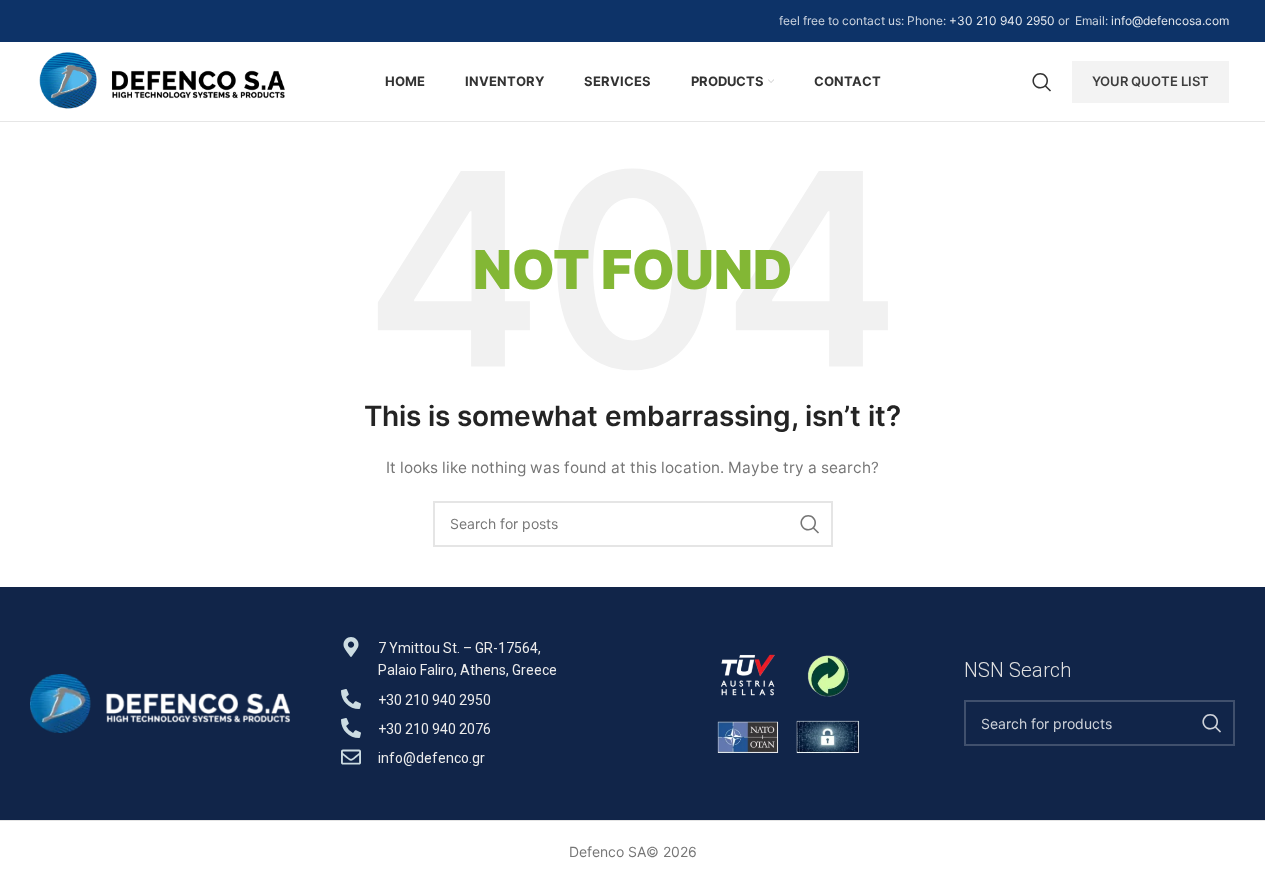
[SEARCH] (810, 524)
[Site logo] (162, 79)
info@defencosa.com (1170, 20)
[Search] (1042, 82)
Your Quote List (1150, 81)
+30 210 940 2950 (1002, 20)
